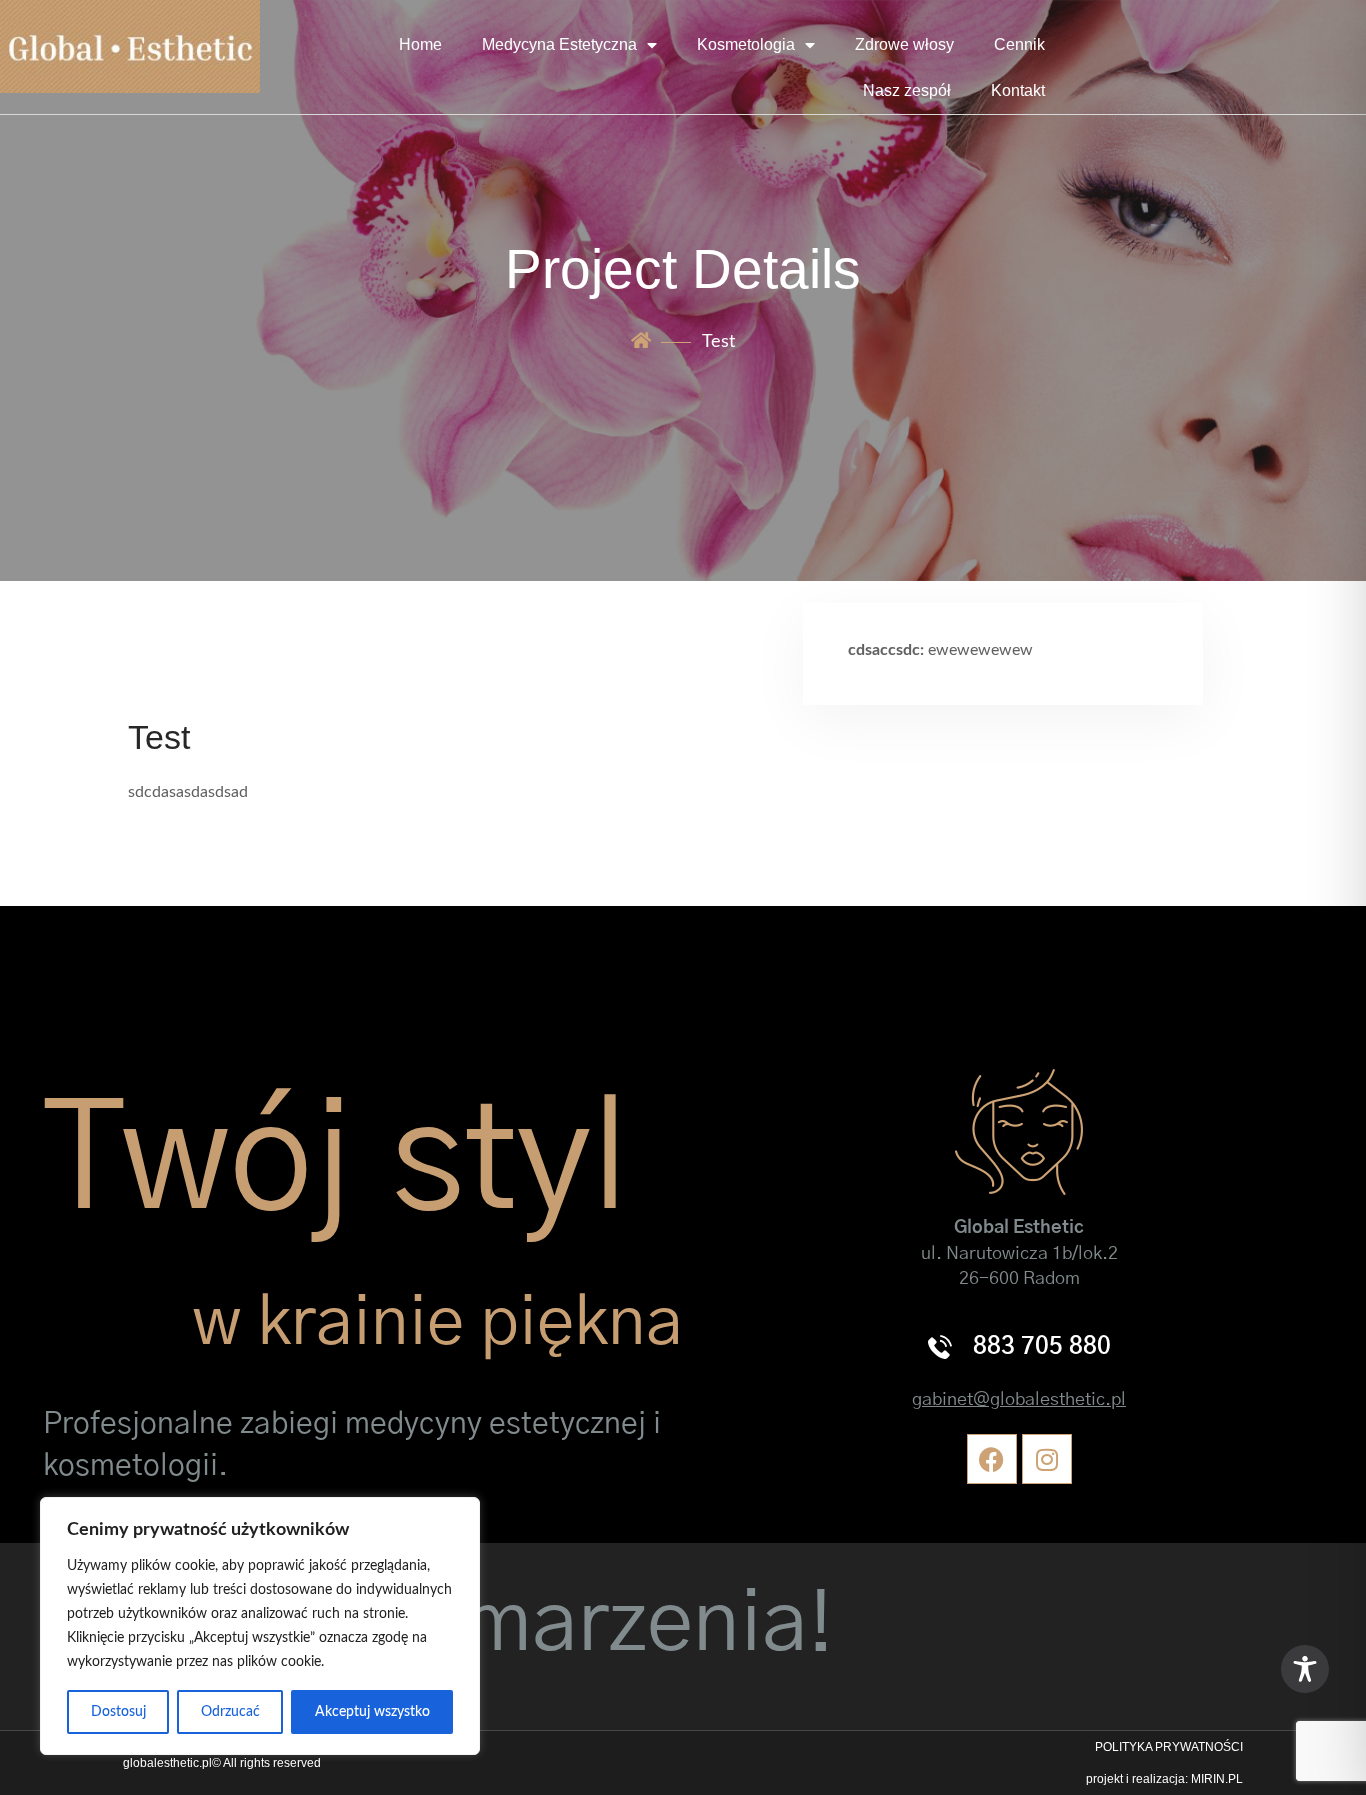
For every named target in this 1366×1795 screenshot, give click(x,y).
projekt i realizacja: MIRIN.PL (1164, 1779)
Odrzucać (230, 1712)
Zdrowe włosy (904, 44)
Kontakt (1018, 90)
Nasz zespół (907, 90)
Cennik (1019, 44)
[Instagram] (1047, 1459)
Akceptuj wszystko (372, 1712)
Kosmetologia (746, 44)
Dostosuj (118, 1712)
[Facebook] (992, 1459)
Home (420, 44)
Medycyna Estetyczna (559, 44)
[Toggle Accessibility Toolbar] (1305, 1669)
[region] (260, 1626)
